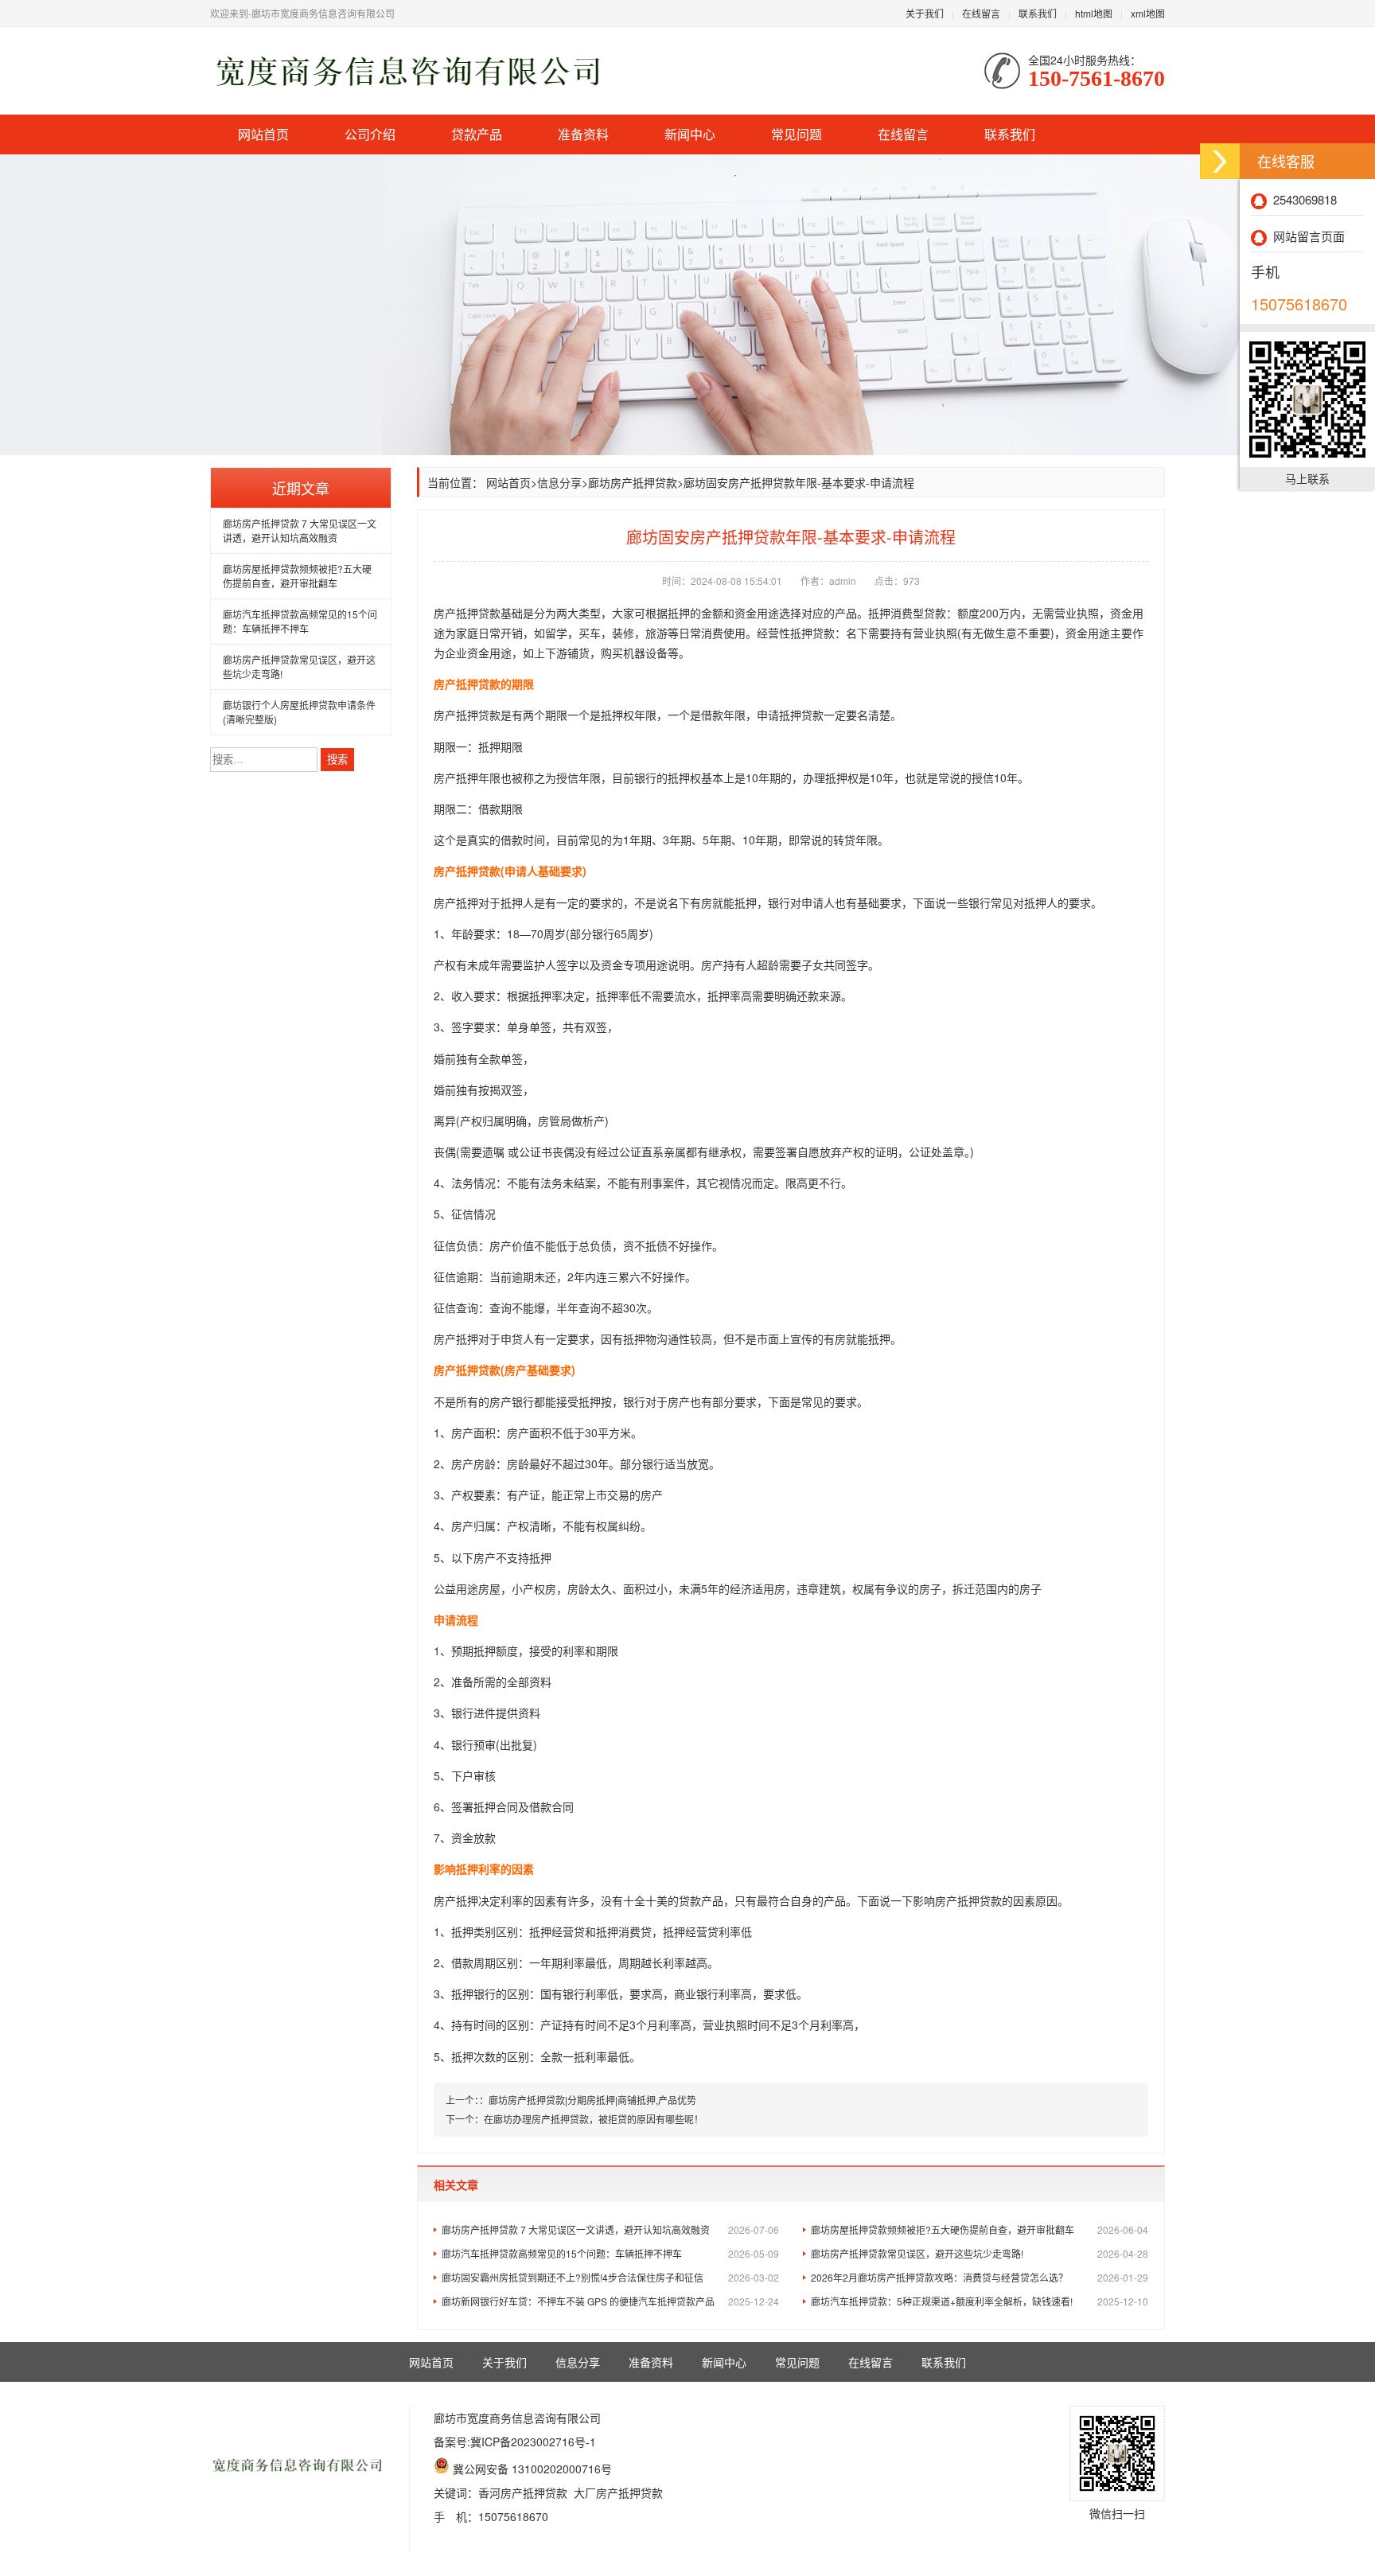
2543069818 (1302, 199)
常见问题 (797, 134)
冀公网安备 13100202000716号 (532, 2469)
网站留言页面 (1306, 236)
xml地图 (1148, 13)
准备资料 (583, 134)
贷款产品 (477, 134)
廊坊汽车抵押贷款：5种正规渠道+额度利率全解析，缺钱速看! (980, 2301)
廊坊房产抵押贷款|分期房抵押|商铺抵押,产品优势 (592, 2100)
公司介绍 (370, 134)
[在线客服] (1220, 161)
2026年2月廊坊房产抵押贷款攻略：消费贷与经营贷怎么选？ (980, 2277)
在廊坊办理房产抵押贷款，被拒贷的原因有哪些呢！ (594, 2119)
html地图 (1094, 13)
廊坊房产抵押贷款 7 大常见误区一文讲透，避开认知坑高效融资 (300, 530)
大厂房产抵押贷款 (618, 2492)
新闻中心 (690, 134)
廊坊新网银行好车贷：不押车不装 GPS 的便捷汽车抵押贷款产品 (610, 2301)
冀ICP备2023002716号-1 (533, 2442)
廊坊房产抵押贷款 (633, 482)
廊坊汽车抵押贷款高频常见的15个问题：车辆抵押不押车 (300, 621)
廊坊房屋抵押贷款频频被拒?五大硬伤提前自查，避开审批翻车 (297, 576)
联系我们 (1038, 13)
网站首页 (263, 134)
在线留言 (981, 13)
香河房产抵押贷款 (523, 2492)
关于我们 (925, 13)
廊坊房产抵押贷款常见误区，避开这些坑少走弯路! (980, 2253)
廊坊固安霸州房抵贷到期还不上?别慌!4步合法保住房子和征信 (610, 2277)
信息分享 (559, 482)
